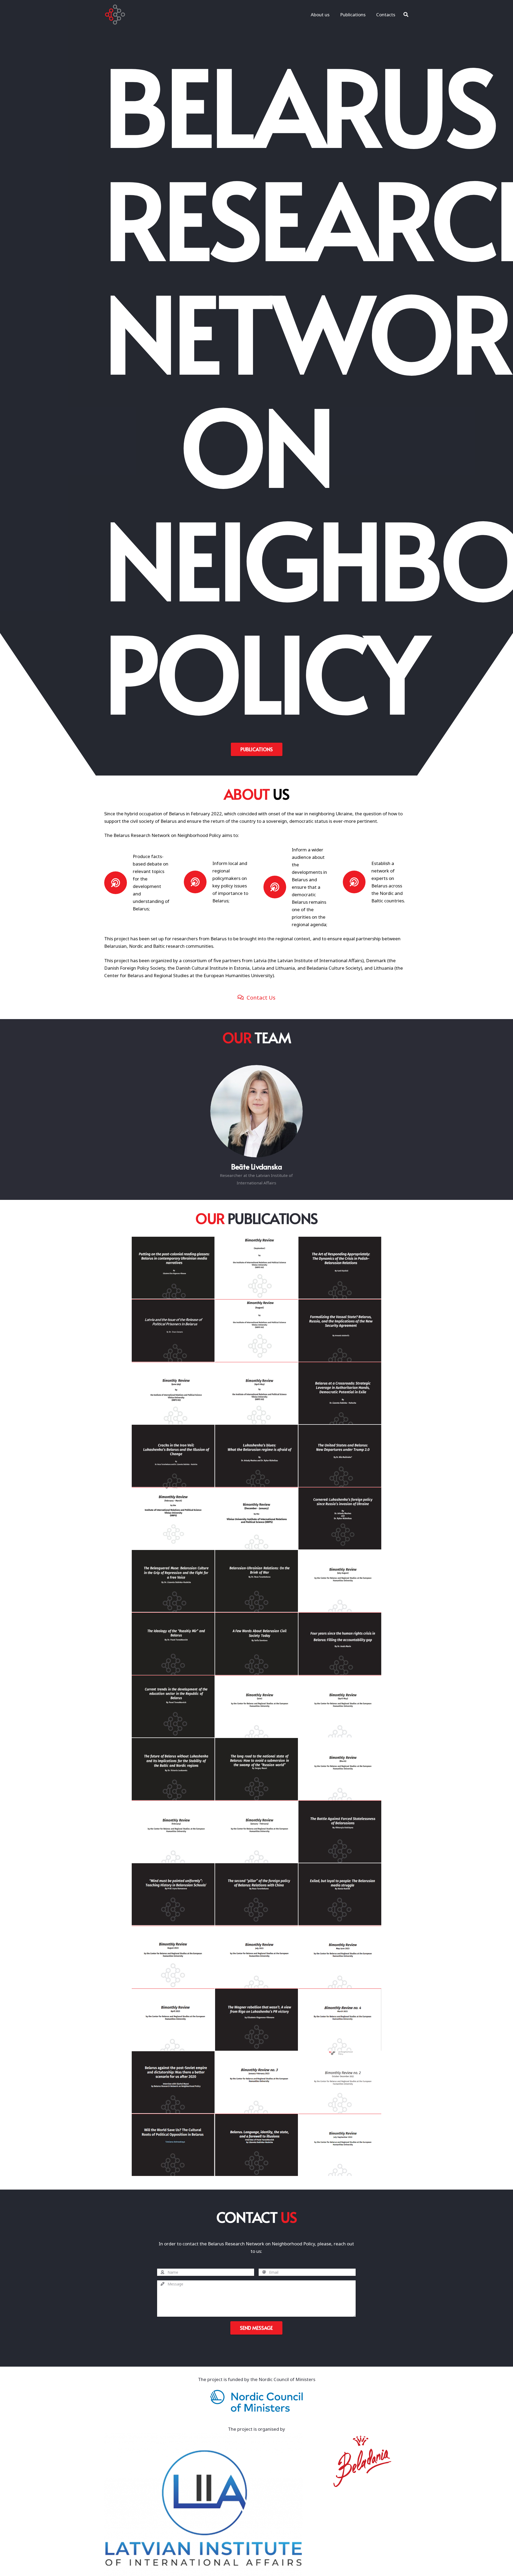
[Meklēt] (406, 15)
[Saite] (115, 15)
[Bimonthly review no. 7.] (256, 1957)
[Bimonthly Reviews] (340, 2145)
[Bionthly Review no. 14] (340, 1581)
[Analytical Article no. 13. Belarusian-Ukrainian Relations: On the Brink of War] (256, 1581)
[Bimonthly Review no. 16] (173, 1519)
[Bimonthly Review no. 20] (256, 1268)
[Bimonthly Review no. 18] (173, 1393)
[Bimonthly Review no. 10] (173, 1832)
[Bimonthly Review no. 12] (340, 1707)
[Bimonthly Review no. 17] (256, 1393)
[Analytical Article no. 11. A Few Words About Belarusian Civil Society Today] (256, 1644)
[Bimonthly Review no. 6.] (340, 1957)
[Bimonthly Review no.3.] (256, 2082)
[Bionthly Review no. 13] (256, 1707)
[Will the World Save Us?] (173, 2145)
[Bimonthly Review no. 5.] (173, 2020)
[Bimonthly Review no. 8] (173, 1957)
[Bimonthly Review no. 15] (256, 1519)
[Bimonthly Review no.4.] (340, 2020)
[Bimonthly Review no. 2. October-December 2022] (340, 2082)
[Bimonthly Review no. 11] (340, 1769)
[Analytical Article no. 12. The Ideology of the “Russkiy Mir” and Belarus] (173, 1644)
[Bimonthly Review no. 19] (256, 1331)
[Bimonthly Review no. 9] (256, 1832)
